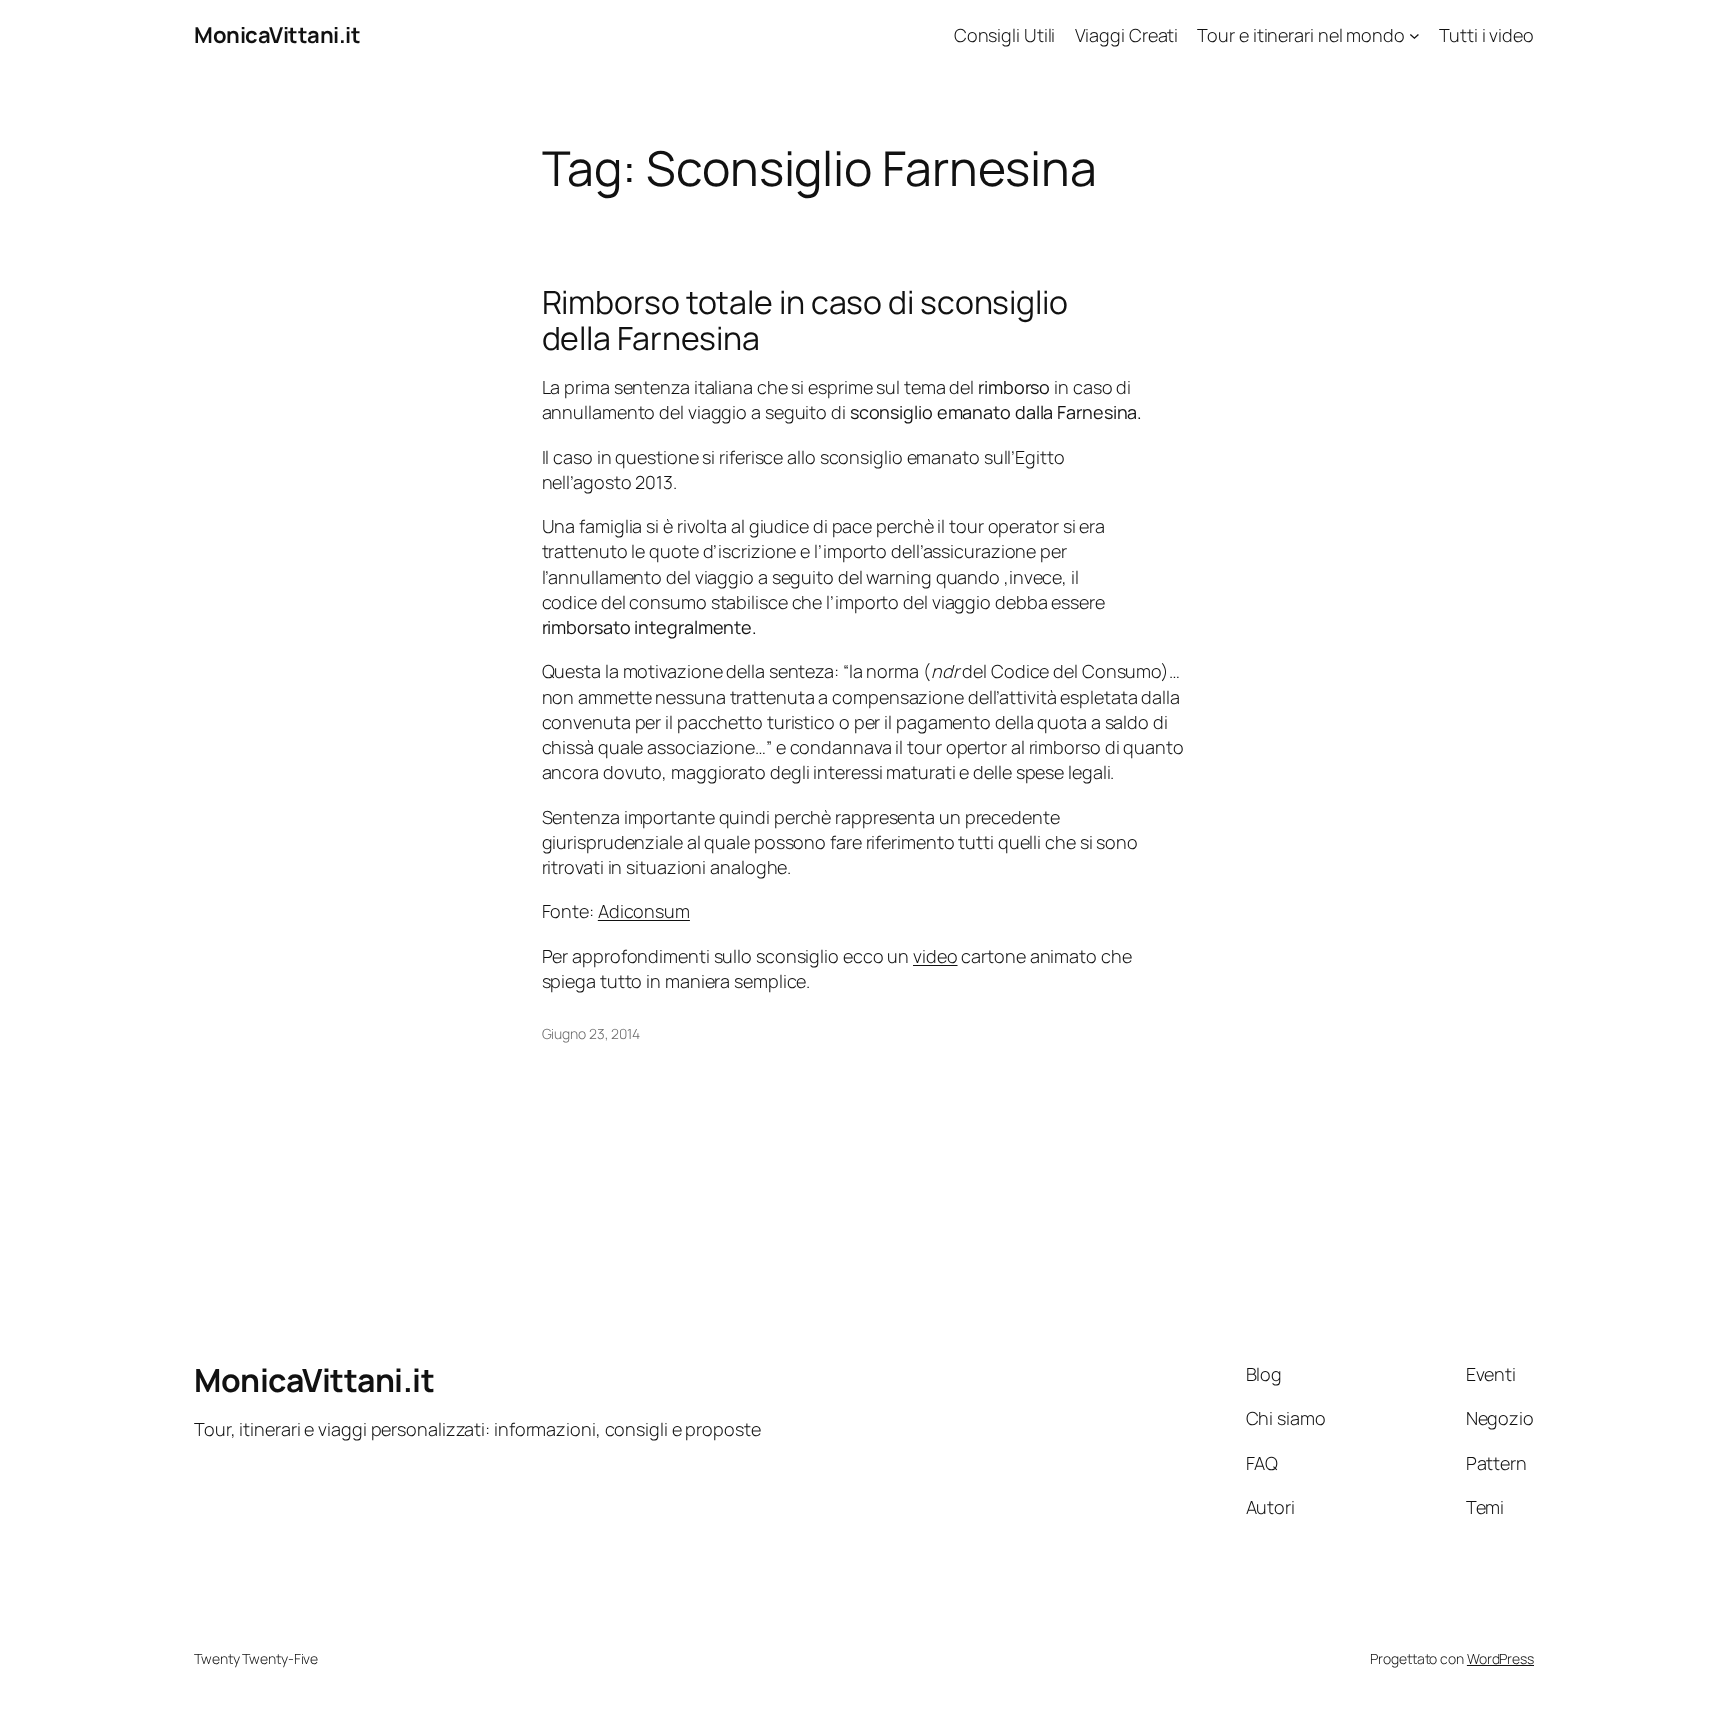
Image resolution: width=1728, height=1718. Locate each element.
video (935, 956)
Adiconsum (644, 911)
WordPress (1500, 1658)
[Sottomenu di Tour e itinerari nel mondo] (1414, 35)
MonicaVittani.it (277, 35)
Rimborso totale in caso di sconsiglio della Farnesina (805, 320)
